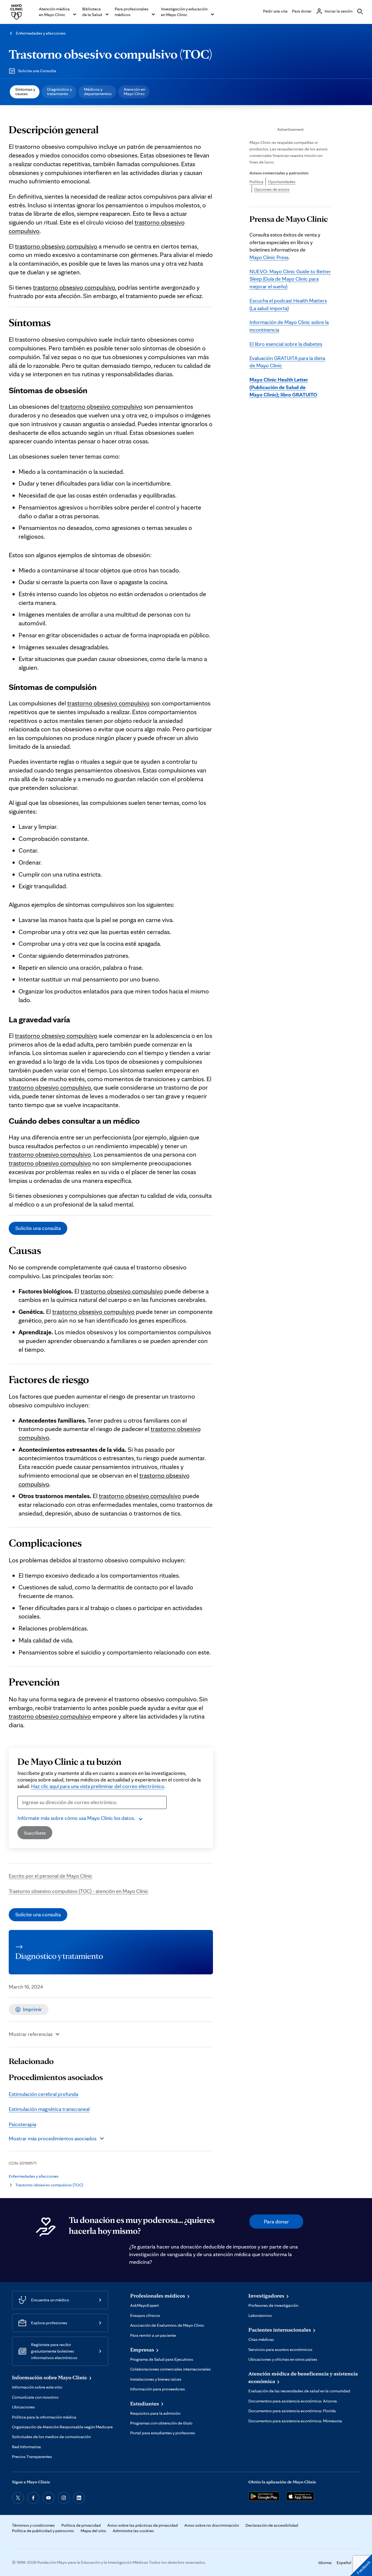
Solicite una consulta (38, 1228)
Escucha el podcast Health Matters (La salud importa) (288, 304)
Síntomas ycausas (25, 91)
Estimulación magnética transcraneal (49, 2109)
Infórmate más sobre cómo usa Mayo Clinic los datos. (76, 1818)
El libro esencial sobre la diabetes (286, 344)
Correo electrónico (41, 1812)
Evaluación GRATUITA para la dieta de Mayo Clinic (287, 362)
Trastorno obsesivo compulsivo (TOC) (110, 54)
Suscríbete (35, 1833)
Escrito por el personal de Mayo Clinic (51, 1876)
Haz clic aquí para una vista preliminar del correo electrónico (98, 1786)
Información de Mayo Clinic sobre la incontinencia (289, 326)
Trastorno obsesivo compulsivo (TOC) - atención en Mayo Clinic (79, 1891)
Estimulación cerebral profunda (43, 2094)
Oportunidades (282, 182)
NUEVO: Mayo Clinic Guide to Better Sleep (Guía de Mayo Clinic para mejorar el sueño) (290, 279)
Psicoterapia (22, 2124)
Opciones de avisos (272, 189)
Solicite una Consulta (37, 71)
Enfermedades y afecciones (41, 33)
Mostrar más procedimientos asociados (53, 2138)
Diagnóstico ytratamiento (60, 91)
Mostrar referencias (31, 2034)
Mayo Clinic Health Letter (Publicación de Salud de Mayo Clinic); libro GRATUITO (283, 387)
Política (256, 182)
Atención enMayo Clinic (134, 91)
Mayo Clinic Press (269, 257)
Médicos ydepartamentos (98, 91)
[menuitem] (25, 92)
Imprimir (32, 2009)
